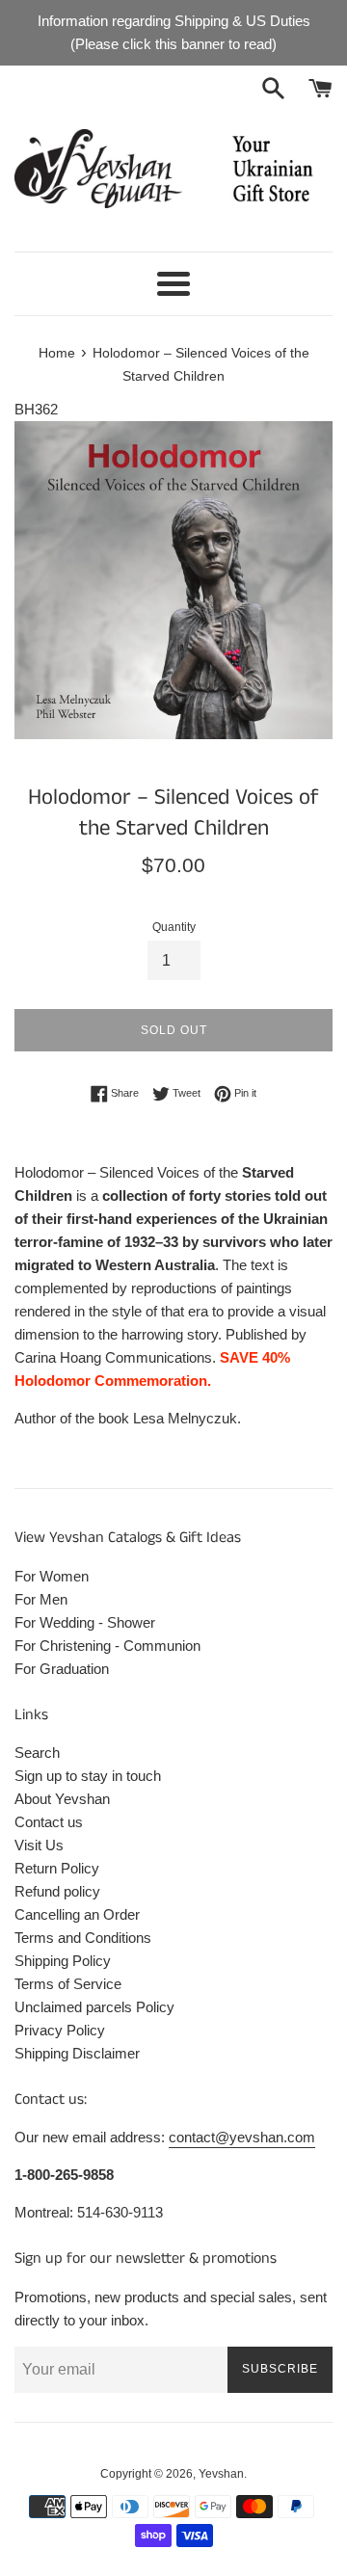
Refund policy (57, 1891)
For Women (52, 1576)
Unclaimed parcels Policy (94, 2007)
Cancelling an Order (77, 1914)
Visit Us (39, 1845)
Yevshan (221, 2474)
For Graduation (62, 1669)
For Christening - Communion (107, 1646)
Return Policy (57, 1868)
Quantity (174, 927)
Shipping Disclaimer (77, 2053)
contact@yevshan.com (242, 2137)
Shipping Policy (63, 1961)
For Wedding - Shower (85, 1622)
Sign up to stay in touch (88, 1776)
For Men (41, 1599)
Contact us (49, 1822)
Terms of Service (68, 1984)
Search (37, 1753)
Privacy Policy (60, 2030)
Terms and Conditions (83, 1938)
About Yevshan (62, 1799)
